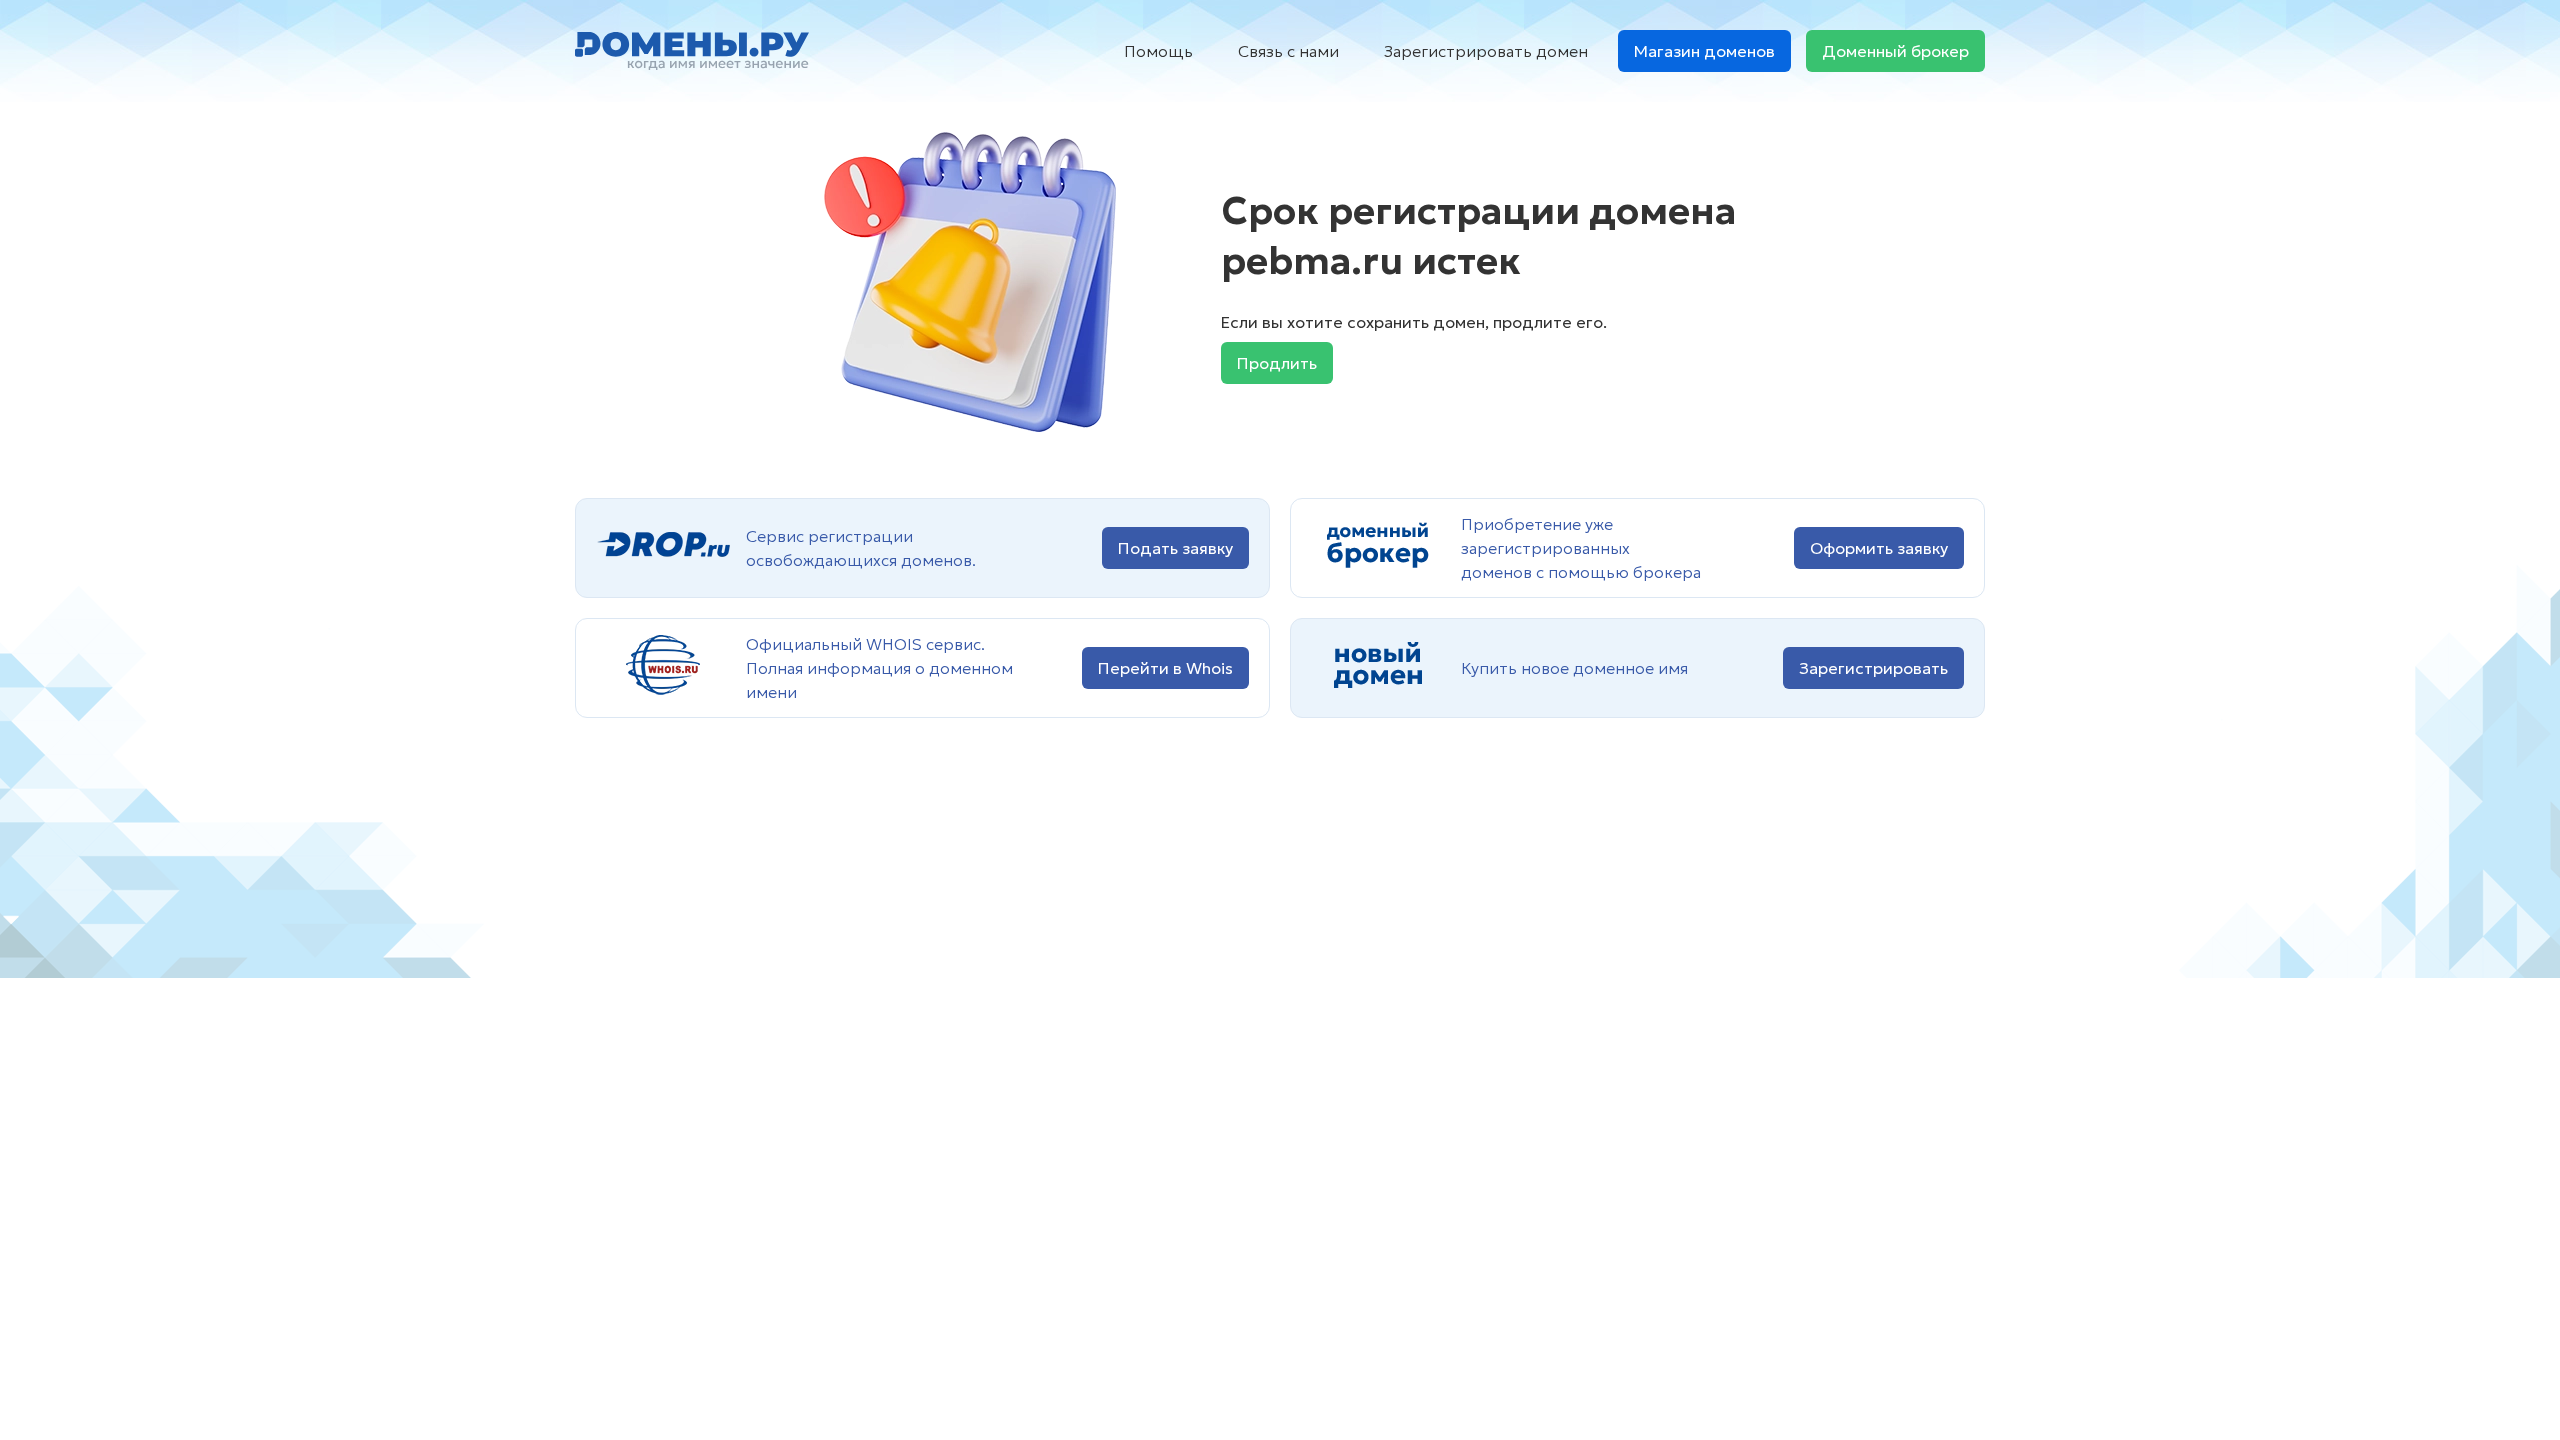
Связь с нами (1288, 51)
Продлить (1277, 363)
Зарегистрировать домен (1486, 51)
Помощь (1158, 51)
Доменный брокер (1895, 51)
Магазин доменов (1704, 51)
